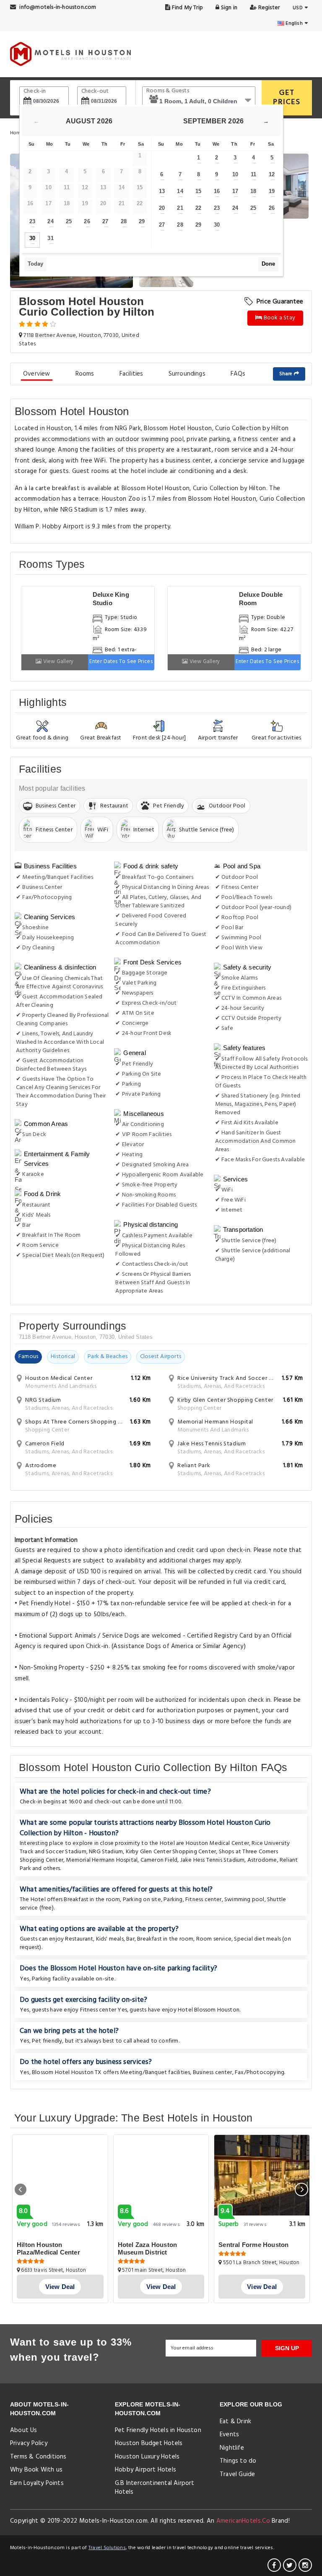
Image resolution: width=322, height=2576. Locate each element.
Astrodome (262, 1860)
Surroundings (187, 374)
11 (253, 174)
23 (32, 221)
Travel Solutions (107, 2548)
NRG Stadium (106, 1852)
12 (272, 174)
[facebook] (274, 2565)
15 (198, 191)
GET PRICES (287, 98)
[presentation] (21, 2189)
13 (162, 191)
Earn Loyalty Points (37, 2483)
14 (180, 191)
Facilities (131, 374)
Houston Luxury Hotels (147, 2457)
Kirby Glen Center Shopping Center (171, 1852)
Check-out (95, 91)
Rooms (85, 374)
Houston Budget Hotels (149, 2443)
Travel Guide (237, 2474)
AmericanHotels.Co (243, 2521)
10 (235, 174)
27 (105, 221)
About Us (24, 2430)
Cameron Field (159, 1860)
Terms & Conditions (38, 2457)
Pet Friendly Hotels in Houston (158, 2430)
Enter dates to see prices (121, 662)
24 (50, 221)
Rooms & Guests (168, 91)
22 (198, 208)
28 (124, 221)
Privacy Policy (29, 2443)
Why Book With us (36, 2470)
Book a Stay (279, 318)
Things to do (238, 2461)
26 (87, 221)
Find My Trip (187, 8)
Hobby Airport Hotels (145, 2470)
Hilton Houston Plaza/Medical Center (48, 2248)
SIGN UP (287, 2348)
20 (162, 208)
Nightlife (232, 2448)
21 (180, 208)
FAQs (238, 374)
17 (235, 191)
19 (272, 191)
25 (69, 221)
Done (268, 264)
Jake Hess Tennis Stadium (213, 1860)
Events (229, 2435)
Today (35, 264)
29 (142, 221)
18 (253, 191)
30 (32, 238)
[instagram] (305, 2565)
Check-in (35, 91)
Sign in (228, 8)
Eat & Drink (235, 2422)
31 (50, 238)
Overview (37, 374)
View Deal (60, 2287)
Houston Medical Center (217, 1843)
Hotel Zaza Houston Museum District (148, 2248)
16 (217, 191)
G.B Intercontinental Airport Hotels (155, 2488)
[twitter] (290, 2565)
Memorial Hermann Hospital (102, 1860)
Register (268, 8)
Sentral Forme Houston (253, 2245)
